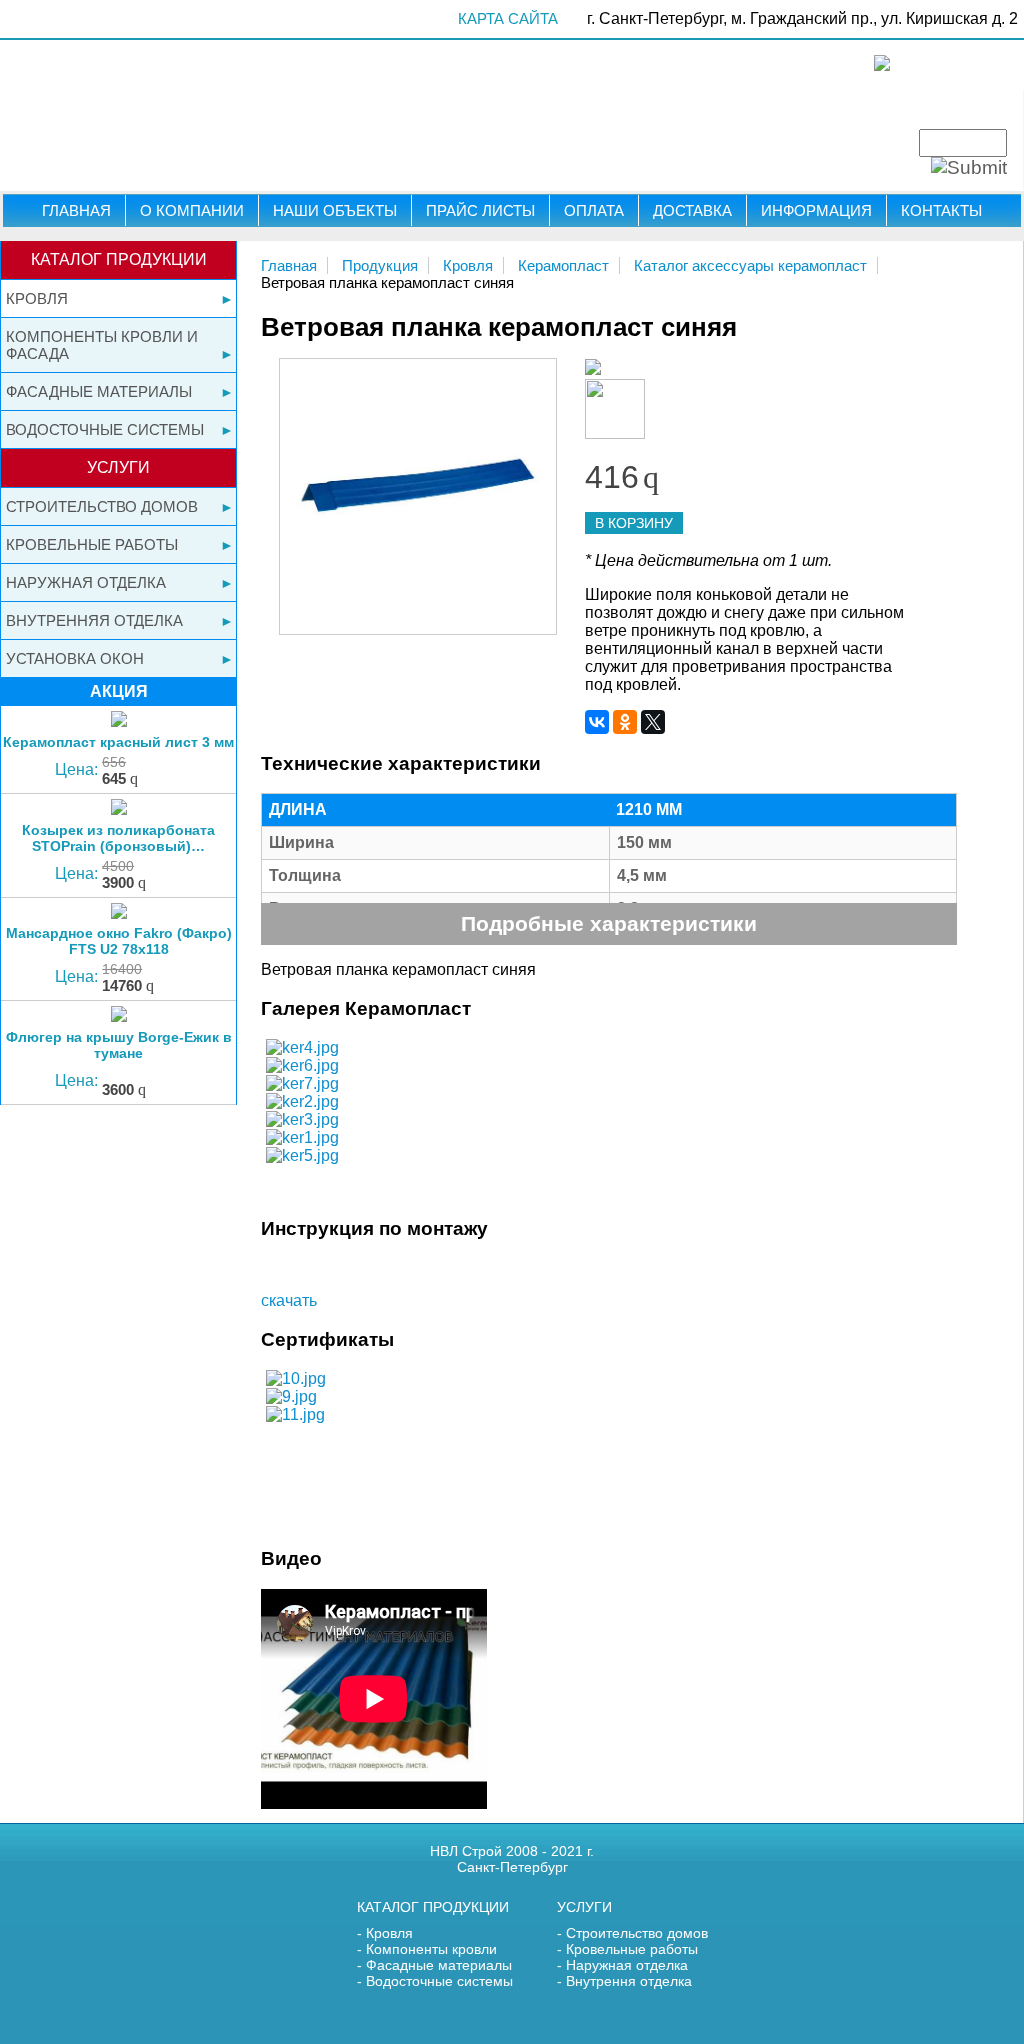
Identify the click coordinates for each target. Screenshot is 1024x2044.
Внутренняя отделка (94, 620)
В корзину (634, 523)
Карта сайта (508, 18)
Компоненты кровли (431, 1949)
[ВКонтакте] (597, 722)
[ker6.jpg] (302, 1065)
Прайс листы (480, 210)
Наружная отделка (86, 582)
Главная (76, 210)
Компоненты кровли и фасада (102, 345)
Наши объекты (335, 210)
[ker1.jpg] (302, 1137)
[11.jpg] (295, 1414)
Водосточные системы (105, 429)
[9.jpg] (291, 1396)
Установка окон (75, 658)
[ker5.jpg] (302, 1155)
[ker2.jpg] (302, 1101)
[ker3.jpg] (302, 1119)
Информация (816, 210)
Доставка (692, 210)
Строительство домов (102, 506)
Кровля (37, 298)
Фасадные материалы (99, 391)
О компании (192, 210)
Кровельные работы (92, 544)
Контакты (941, 210)
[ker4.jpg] (302, 1047)
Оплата (594, 210)
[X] (653, 722)
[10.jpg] (296, 1378)
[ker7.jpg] (302, 1083)
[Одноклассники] (625, 722)
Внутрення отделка (629, 1981)
